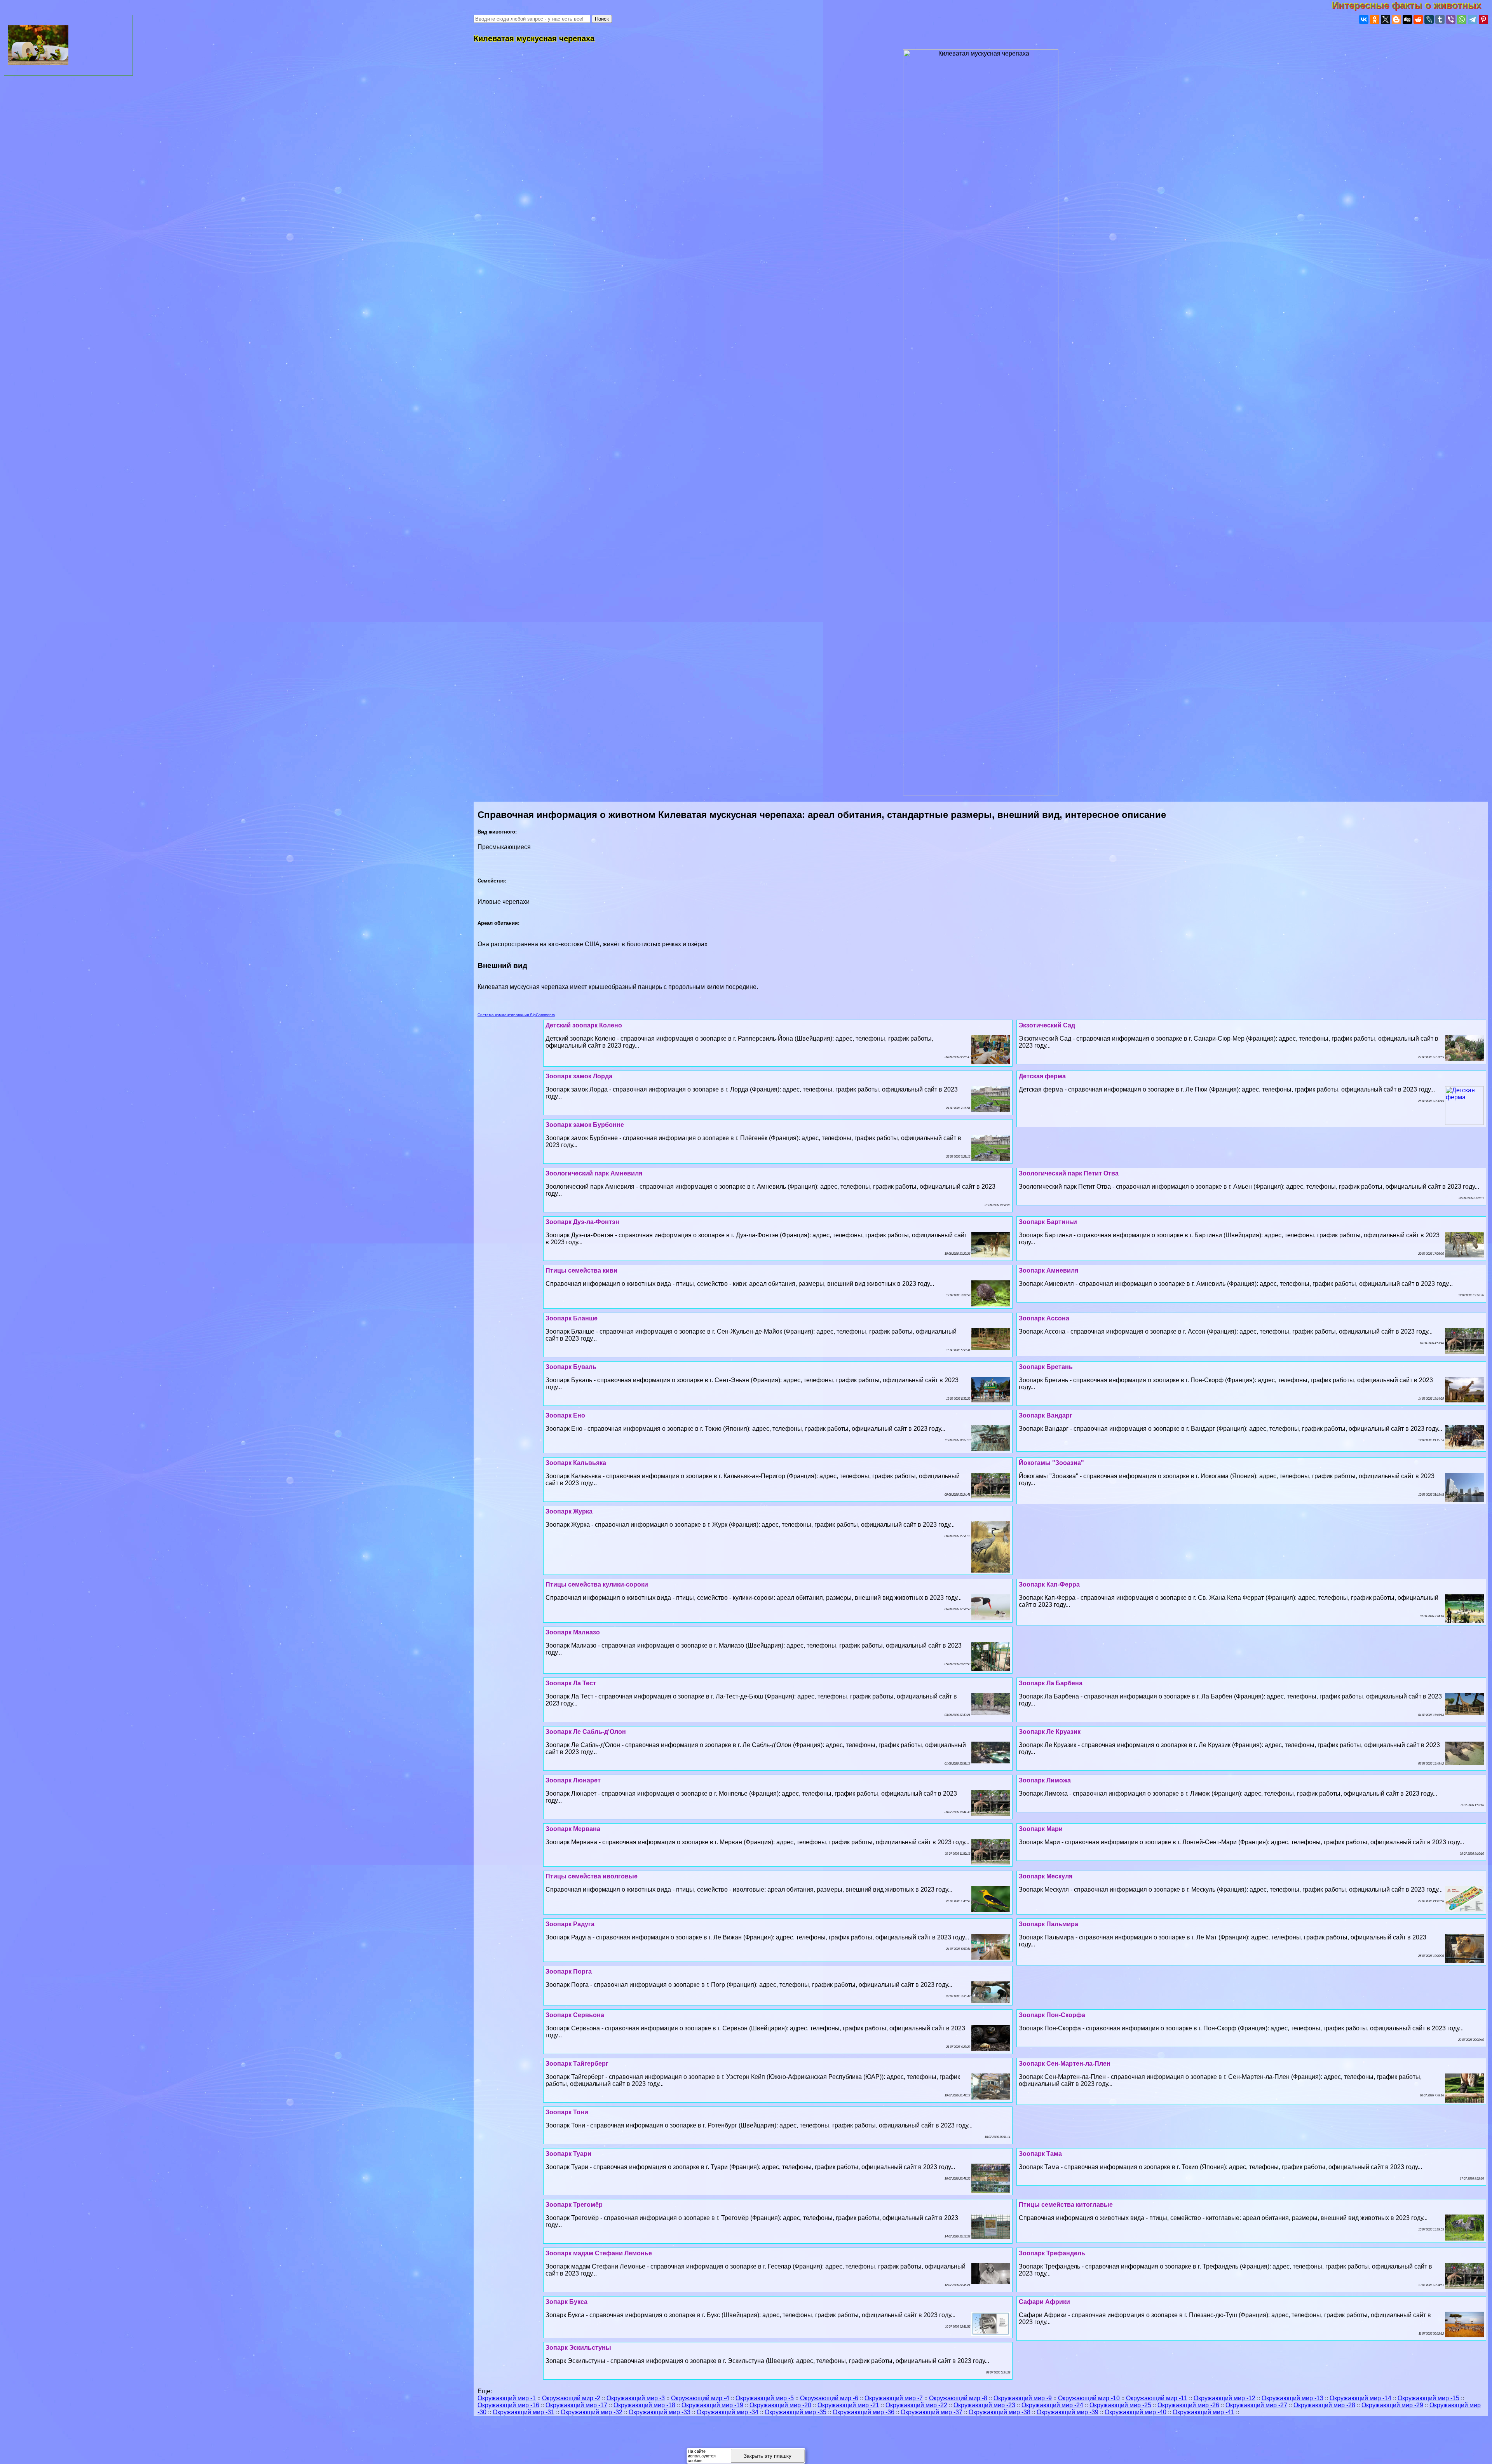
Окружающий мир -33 (660, 2412)
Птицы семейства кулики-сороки (597, 1584)
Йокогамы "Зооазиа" (1051, 1463)
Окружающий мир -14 (1360, 2398)
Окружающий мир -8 (958, 2398)
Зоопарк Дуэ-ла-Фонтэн (582, 1222)
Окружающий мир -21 (848, 2405)
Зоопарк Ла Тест (571, 1683)
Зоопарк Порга (569, 1971)
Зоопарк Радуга (570, 1924)
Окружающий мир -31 (524, 2412)
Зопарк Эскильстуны (578, 2348)
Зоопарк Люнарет (573, 1780)
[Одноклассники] (1375, 19)
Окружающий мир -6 (829, 2398)
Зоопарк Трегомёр (574, 2205)
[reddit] (1418, 19)
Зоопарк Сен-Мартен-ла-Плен (1065, 2064)
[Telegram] (1473, 19)
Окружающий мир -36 (864, 2412)
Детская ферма (1042, 1076)
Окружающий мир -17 (576, 2405)
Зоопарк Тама (1040, 2154)
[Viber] (1451, 19)
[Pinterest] (1483, 19)
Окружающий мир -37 (932, 2412)
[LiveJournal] (1429, 19)
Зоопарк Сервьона (575, 2015)
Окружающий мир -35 (796, 2412)
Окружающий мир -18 (644, 2405)
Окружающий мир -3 (636, 2398)
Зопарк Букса (566, 2302)
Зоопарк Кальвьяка (576, 1463)
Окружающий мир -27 (1256, 2405)
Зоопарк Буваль (571, 1367)
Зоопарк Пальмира (1048, 1924)
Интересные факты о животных (1412, 5)
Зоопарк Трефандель (1052, 2253)
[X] (1386, 19)
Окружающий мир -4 (700, 2398)
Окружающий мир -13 (1292, 2398)
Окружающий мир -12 (1224, 2398)
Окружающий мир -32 (592, 2412)
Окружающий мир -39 (1068, 2412)
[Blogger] (1396, 19)
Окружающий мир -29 (1392, 2405)
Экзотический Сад (1047, 1025)
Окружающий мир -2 (571, 2398)
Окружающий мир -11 (1157, 2398)
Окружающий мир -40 (1136, 2412)
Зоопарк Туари (568, 2154)
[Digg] (1407, 19)
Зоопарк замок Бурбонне (585, 1125)
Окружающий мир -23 (984, 2405)
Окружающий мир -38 (1000, 2412)
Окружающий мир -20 (780, 2405)
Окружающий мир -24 (1052, 2405)
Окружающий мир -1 (507, 2398)
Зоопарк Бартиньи (1048, 1222)
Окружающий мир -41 (1204, 2412)
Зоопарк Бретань (1046, 1367)
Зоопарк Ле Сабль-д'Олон (586, 1732)
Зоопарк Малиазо (573, 1632)
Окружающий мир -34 (728, 2412)
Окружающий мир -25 (1120, 2405)
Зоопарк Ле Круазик (1050, 1732)
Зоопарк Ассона (1044, 1318)
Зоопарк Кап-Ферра (1049, 1584)
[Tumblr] (1440, 19)
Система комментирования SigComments (516, 1015)
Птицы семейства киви (581, 1270)
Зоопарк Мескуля (1046, 1876)
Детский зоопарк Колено (584, 1025)
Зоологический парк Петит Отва (1069, 1173)
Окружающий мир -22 (916, 2405)
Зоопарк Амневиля (1048, 1270)
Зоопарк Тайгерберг (577, 2064)
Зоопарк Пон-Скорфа (1052, 2015)
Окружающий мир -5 (765, 2398)
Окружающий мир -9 (1023, 2398)
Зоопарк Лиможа (1045, 1780)
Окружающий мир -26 (1188, 2405)
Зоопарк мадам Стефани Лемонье (599, 2253)
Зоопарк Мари (1041, 1829)
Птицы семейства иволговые (592, 1876)
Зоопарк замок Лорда (579, 1076)
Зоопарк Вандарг (1046, 1415)
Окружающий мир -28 (1324, 2405)
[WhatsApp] (1462, 19)
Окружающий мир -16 (508, 2405)
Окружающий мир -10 (1089, 2398)
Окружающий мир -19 (712, 2405)
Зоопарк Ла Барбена (1051, 1683)
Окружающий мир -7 (894, 2398)
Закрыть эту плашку (768, 2456)
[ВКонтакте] (1364, 19)
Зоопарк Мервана (573, 1829)
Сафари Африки (1044, 2302)
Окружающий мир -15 (1428, 2398)
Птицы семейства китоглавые (1066, 2205)
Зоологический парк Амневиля (594, 1173)
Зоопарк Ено (565, 1415)
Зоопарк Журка (569, 1511)
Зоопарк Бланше (572, 1318)
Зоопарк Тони (567, 2112)
